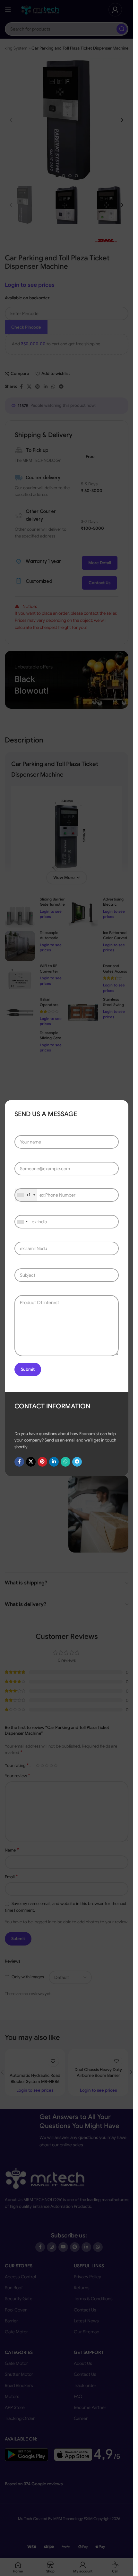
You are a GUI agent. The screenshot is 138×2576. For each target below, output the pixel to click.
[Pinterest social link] (42, 1461)
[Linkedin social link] (54, 1461)
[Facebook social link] (19, 1461)
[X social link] (31, 1461)
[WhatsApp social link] (65, 1461)
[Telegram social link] (77, 1461)
